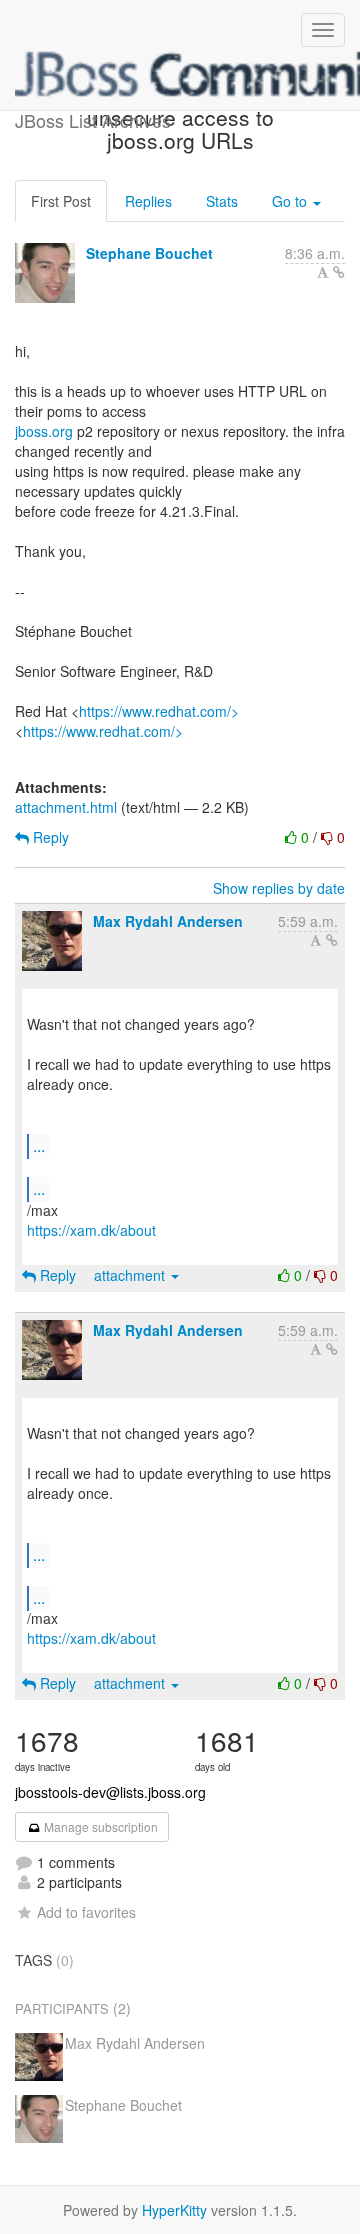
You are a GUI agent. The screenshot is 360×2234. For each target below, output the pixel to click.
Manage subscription (99, 1826)
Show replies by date (279, 888)
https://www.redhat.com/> (159, 711)
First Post (61, 201)
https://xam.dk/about (91, 1230)
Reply (49, 837)
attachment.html (66, 807)
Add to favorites (86, 1912)
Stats (222, 201)
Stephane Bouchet (149, 253)
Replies (148, 201)
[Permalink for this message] (339, 272)
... (39, 1145)
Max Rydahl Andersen (168, 921)
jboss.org (44, 431)
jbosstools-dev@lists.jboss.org (110, 1792)
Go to (291, 201)
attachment (131, 1275)
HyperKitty (174, 2210)
